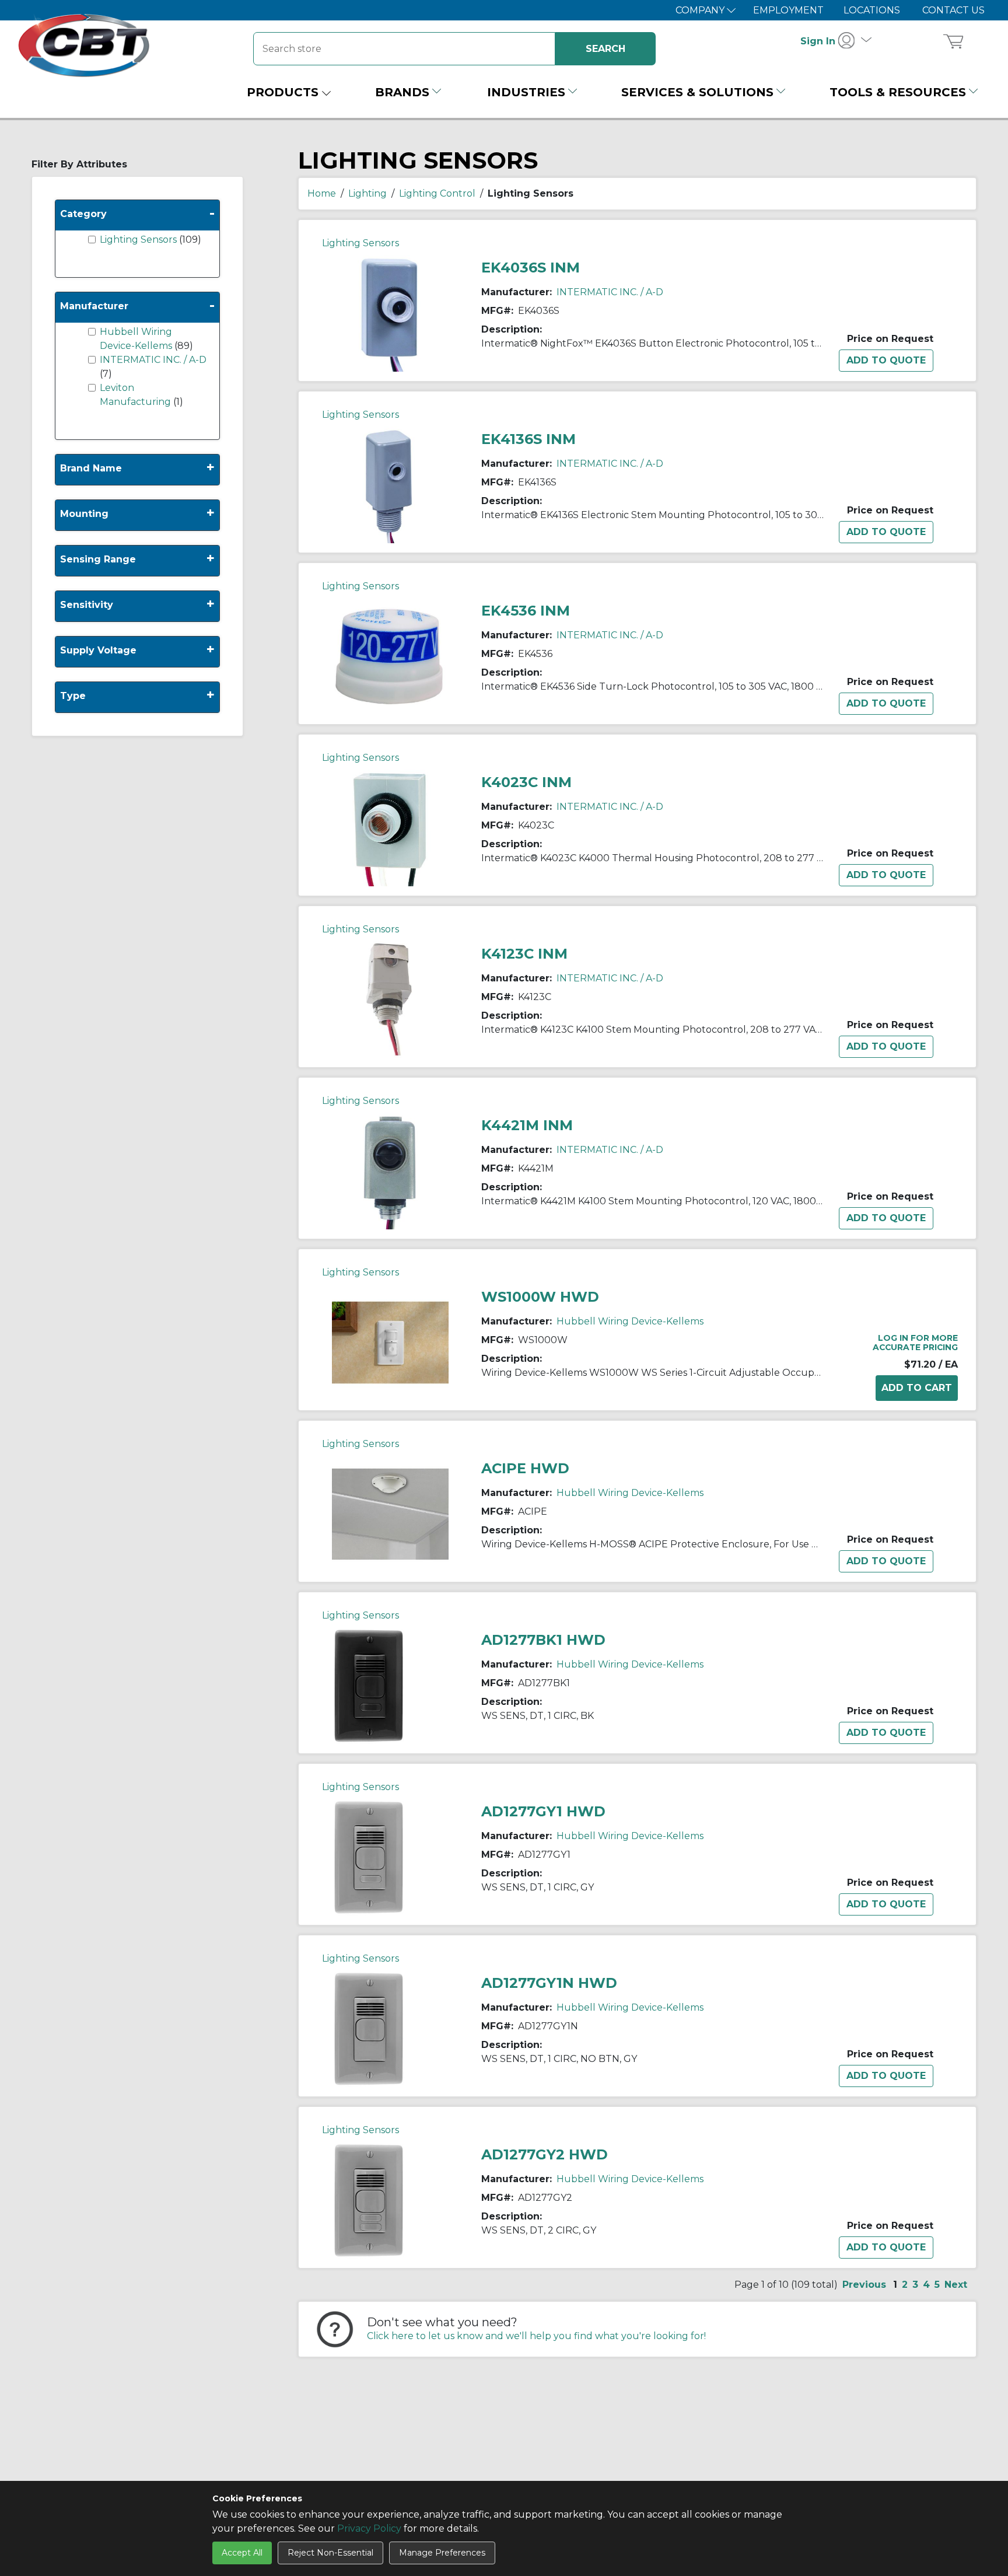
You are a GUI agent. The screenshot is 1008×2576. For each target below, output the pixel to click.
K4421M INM (527, 1125)
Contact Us (953, 10)
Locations (872, 10)
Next (956, 2285)
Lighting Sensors (139, 240)
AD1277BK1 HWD (543, 1640)
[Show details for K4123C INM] (390, 999)
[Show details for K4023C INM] (390, 827)
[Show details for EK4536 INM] (390, 656)
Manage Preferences (442, 2553)
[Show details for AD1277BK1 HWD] (369, 1685)
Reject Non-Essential (330, 2553)
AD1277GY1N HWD (549, 1983)
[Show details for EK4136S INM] (390, 484)
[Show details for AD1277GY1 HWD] (369, 1856)
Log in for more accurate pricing (915, 1343)
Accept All (242, 2553)
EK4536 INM (526, 611)
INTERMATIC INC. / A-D (153, 360)
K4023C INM (526, 782)
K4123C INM (524, 954)
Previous (864, 2285)
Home (322, 193)
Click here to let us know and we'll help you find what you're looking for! (536, 2336)
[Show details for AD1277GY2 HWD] (369, 2199)
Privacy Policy (369, 2528)
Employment (788, 10)
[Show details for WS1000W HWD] (390, 1342)
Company (701, 10)
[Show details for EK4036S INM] (390, 312)
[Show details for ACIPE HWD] (390, 1513)
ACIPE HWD (525, 1468)
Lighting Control (437, 193)
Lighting (367, 193)
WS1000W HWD (540, 1297)
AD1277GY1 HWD (543, 1811)
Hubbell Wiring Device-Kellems (630, 1321)
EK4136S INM (528, 439)
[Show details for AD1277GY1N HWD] (369, 2028)
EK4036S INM (531, 268)
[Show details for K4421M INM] (390, 1170)
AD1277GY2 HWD (545, 2154)
